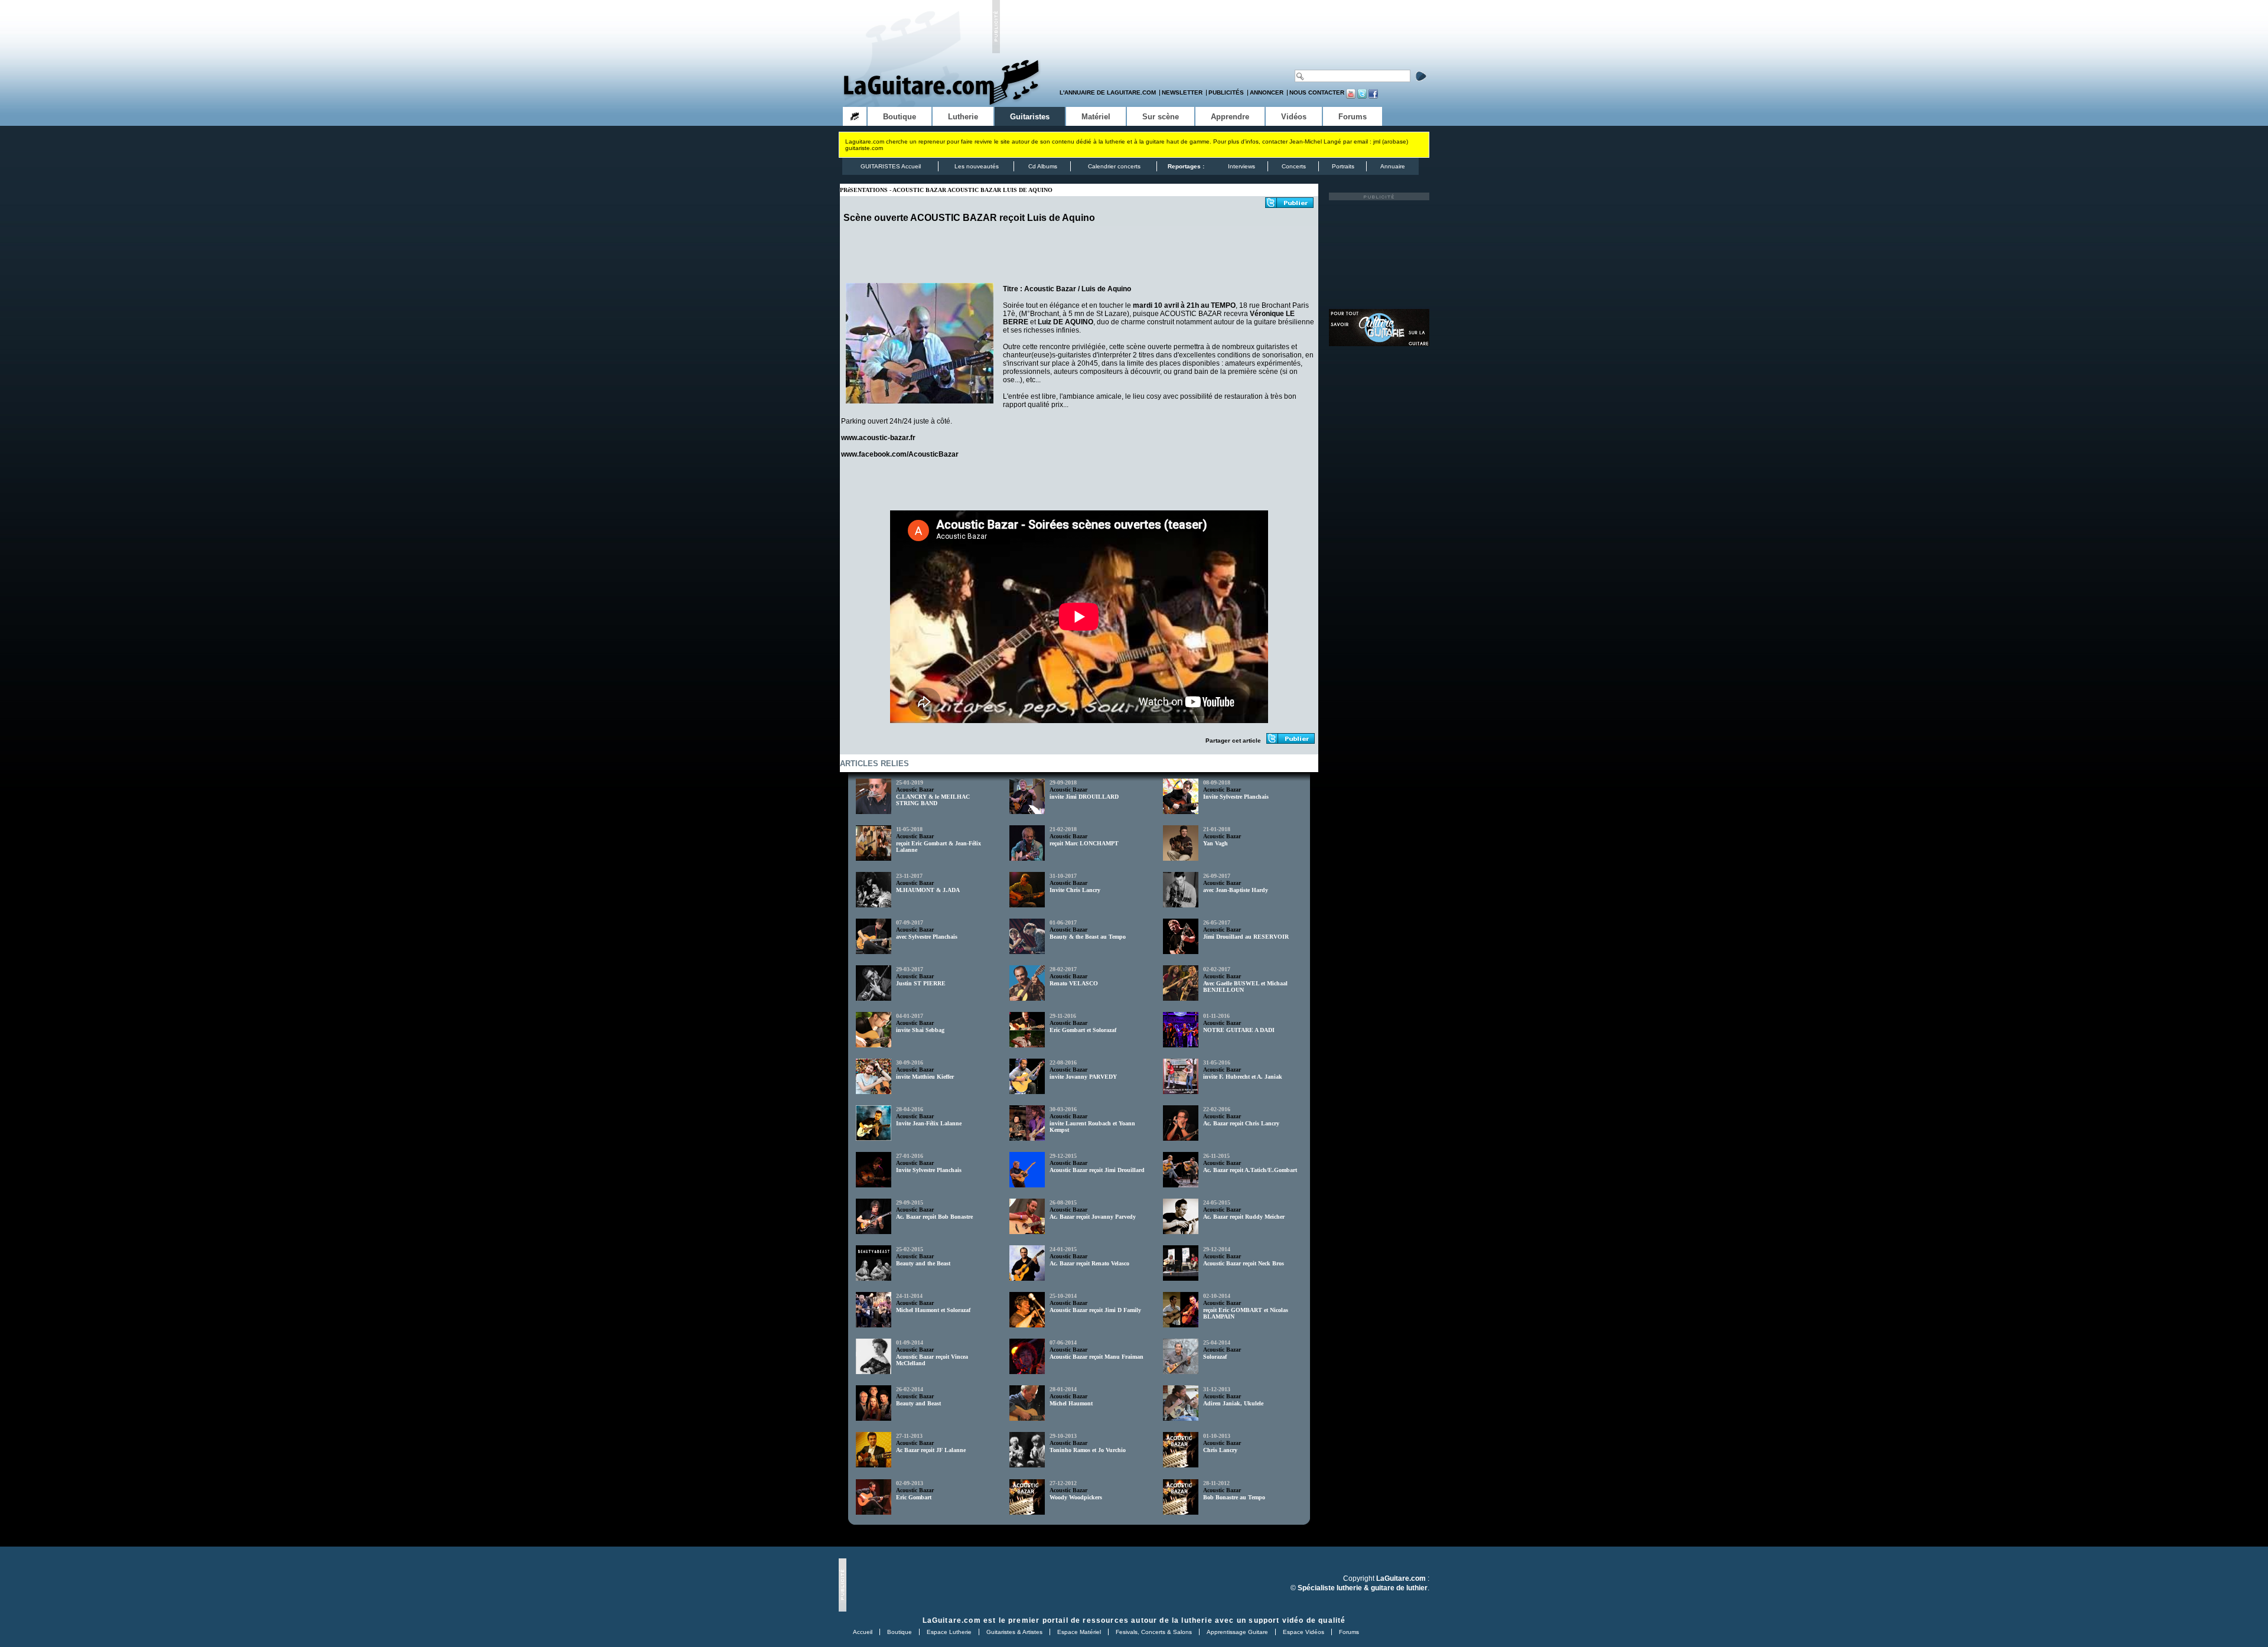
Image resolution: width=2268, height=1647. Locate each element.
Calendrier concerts (1114, 166)
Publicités (1226, 92)
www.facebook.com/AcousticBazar (900, 454)
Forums (1349, 1632)
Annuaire (1393, 166)
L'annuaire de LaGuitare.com (1108, 92)
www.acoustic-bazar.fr (878, 438)
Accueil (863, 1632)
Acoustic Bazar (915, 790)
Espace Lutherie (949, 1632)
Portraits (1343, 166)
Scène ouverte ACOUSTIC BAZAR (920, 218)
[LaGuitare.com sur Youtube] (1351, 97)
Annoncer (1267, 92)
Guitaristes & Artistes (1014, 1632)
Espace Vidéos (1304, 1632)
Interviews (1241, 166)
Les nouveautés (977, 166)
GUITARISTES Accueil (891, 166)
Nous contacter (1317, 92)
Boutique (900, 1632)
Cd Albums (1043, 166)
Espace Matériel (1079, 1632)
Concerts (1294, 166)
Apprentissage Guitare (1237, 1632)
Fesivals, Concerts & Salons (1154, 1632)
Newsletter (1182, 92)
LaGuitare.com (952, 1620)
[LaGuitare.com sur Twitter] (1362, 97)
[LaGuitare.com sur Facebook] (1373, 97)
